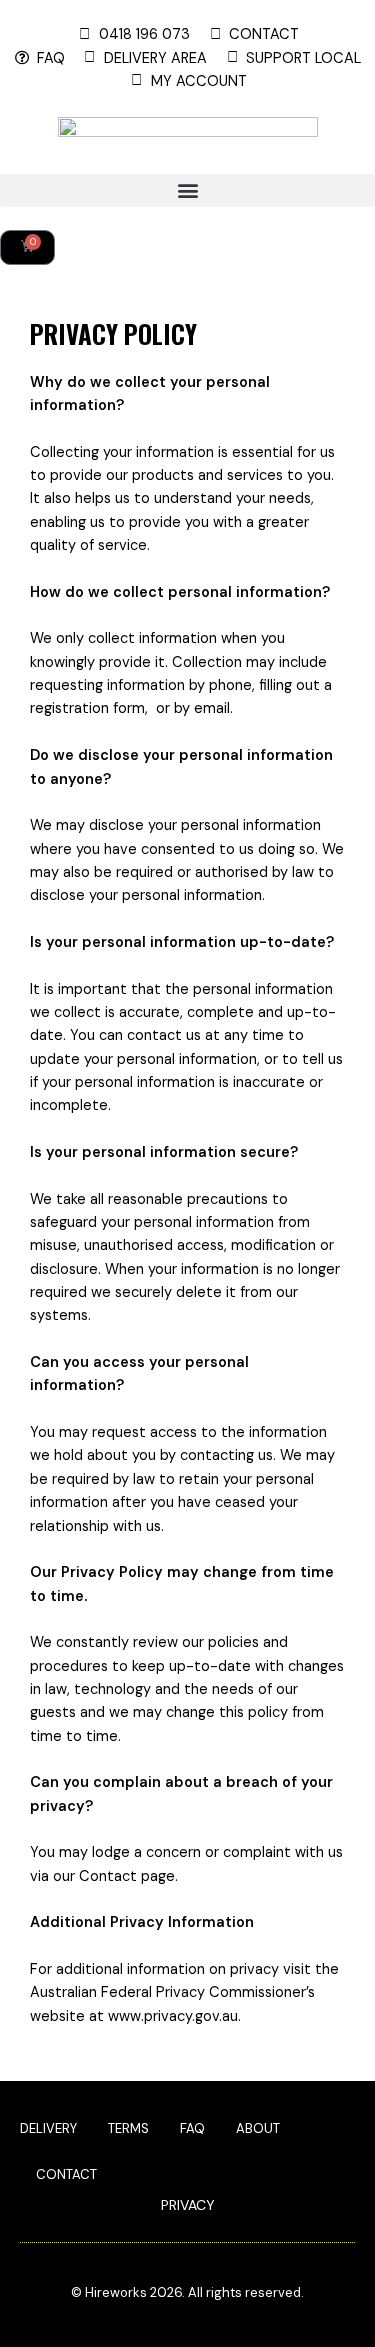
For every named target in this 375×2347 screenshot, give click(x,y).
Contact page (127, 1876)
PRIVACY (188, 2205)
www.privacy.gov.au (173, 2016)
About (258, 2128)
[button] (187, 190)
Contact (66, 2174)
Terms (128, 2128)
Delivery (48, 2128)
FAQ (192, 2128)
